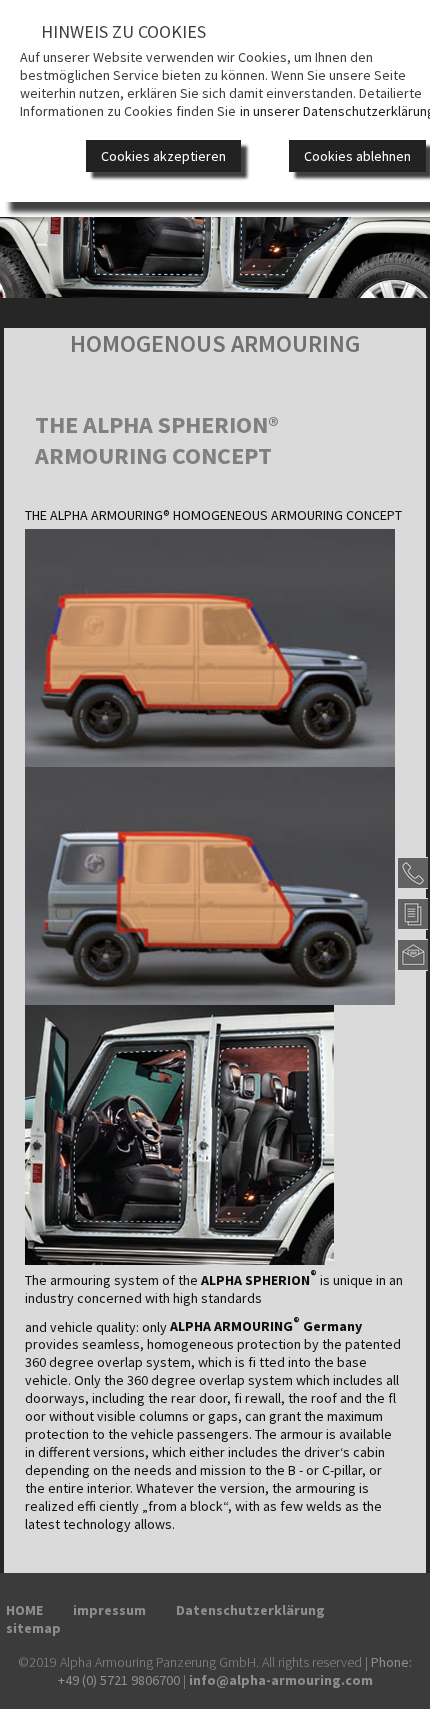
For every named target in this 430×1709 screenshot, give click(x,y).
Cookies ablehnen (357, 156)
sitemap (33, 1628)
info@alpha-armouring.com (281, 1680)
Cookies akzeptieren (163, 156)
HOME (24, 1610)
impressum (109, 1610)
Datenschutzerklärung (250, 1610)
